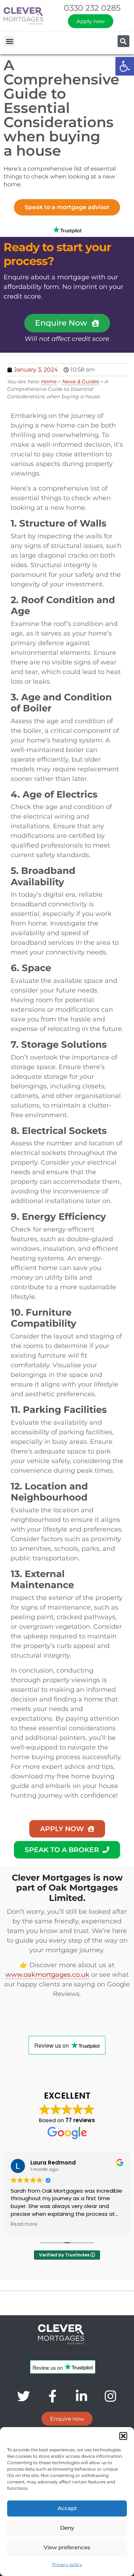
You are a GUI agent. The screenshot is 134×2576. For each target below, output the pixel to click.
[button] (125, 66)
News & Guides (81, 382)
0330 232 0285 (92, 8)
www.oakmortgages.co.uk (47, 1975)
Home (49, 382)
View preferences (67, 2547)
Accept (67, 2508)
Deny (67, 2528)
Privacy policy (67, 2564)
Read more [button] (24, 2224)
